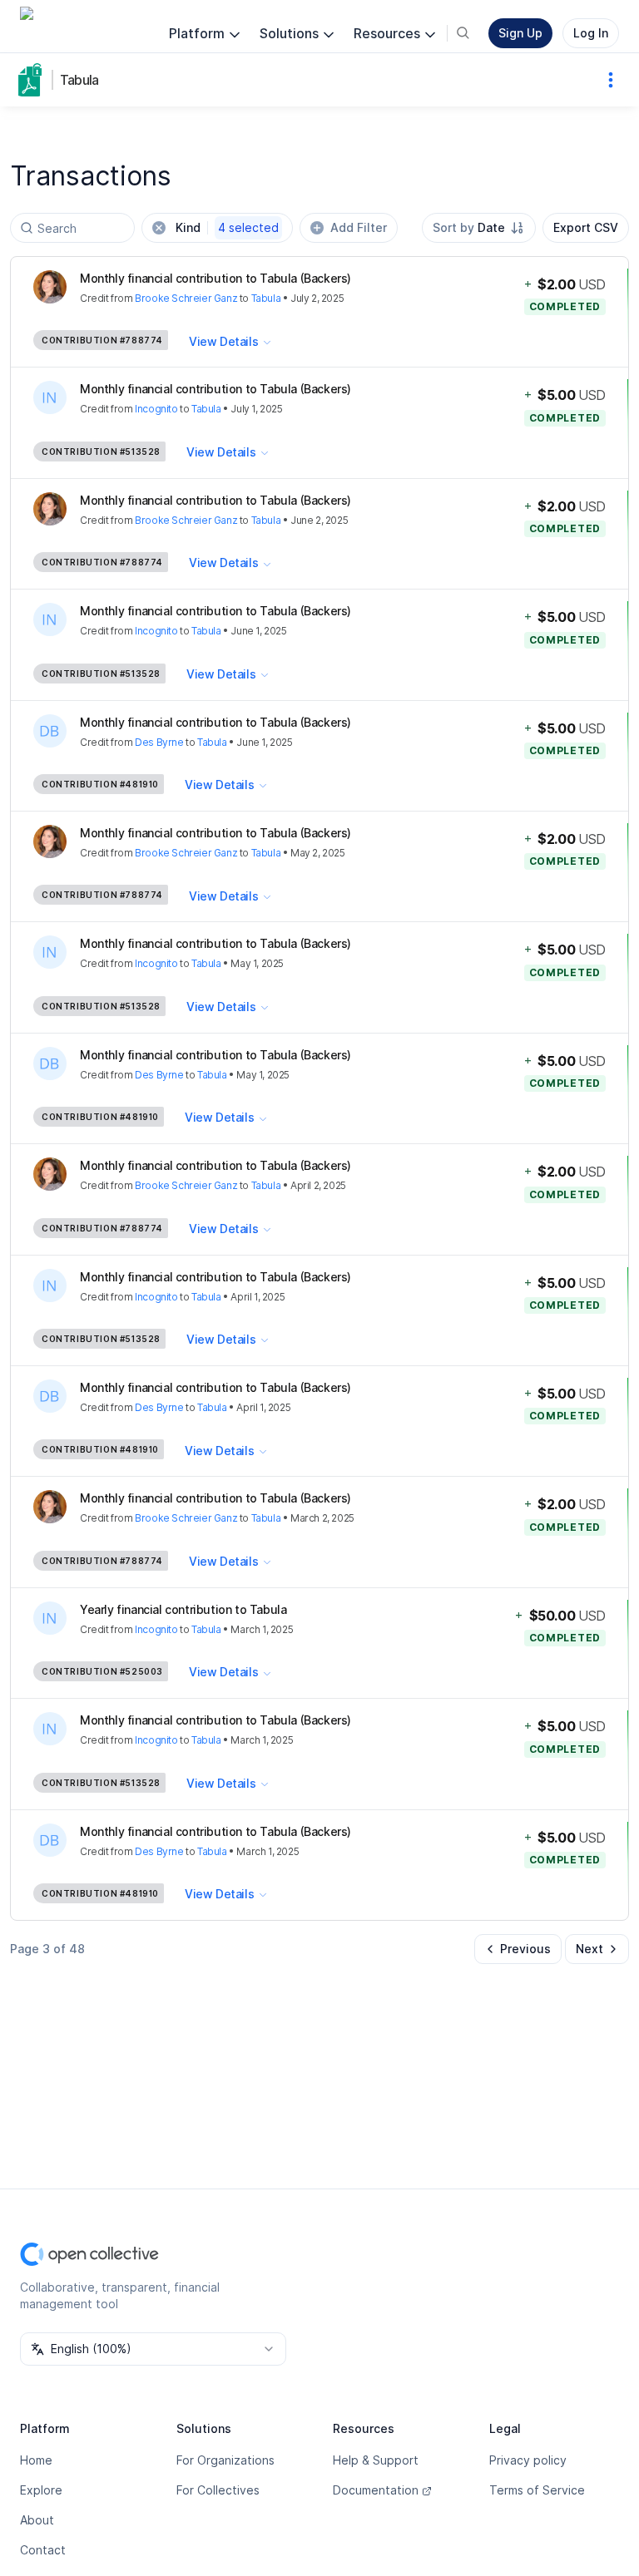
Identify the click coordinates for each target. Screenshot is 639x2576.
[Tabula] (33, 80)
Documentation (376, 2490)
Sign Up (520, 33)
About (37, 2520)
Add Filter (359, 227)
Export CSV (586, 227)
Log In (591, 33)
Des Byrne (159, 742)
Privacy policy (528, 2460)
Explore (41, 2490)
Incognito (156, 409)
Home (36, 2460)
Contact (43, 2550)
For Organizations (225, 2460)
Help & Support (376, 2460)
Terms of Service (537, 2490)
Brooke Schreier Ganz (186, 298)
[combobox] (479, 228)
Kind (227, 227)
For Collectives (218, 2490)
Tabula (79, 80)
